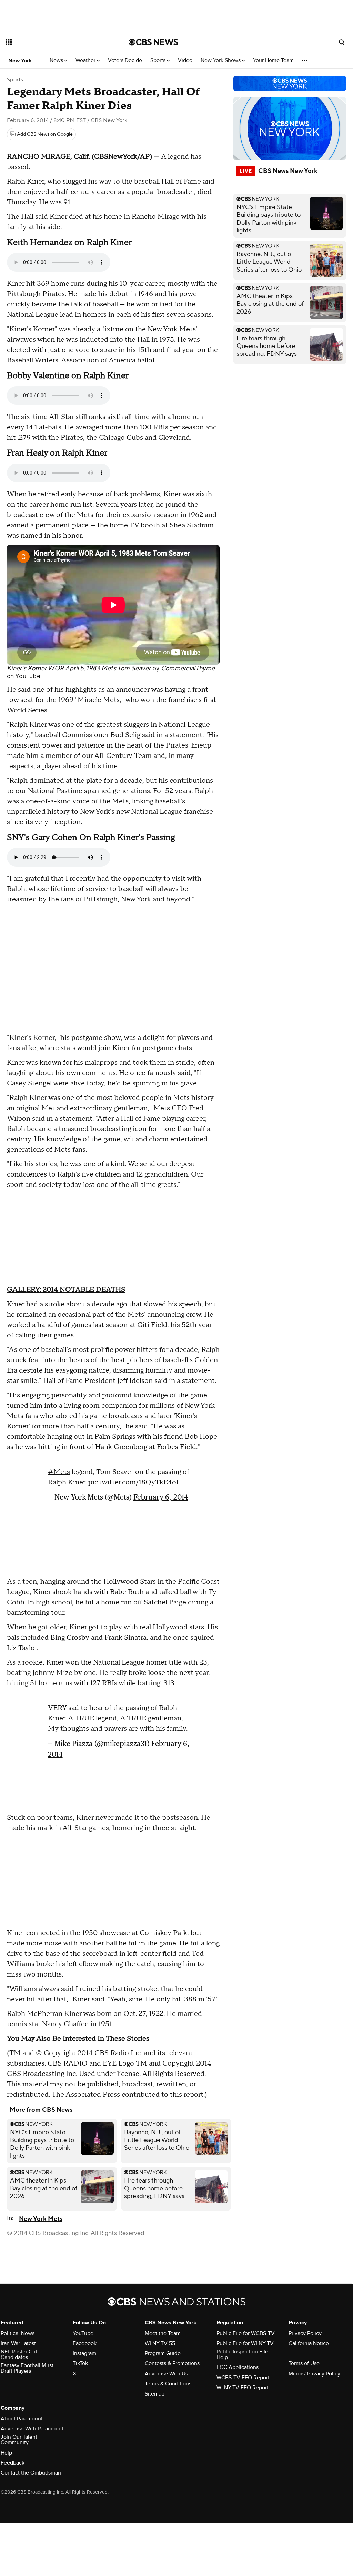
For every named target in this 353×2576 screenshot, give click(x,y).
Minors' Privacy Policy (314, 2374)
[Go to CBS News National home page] (153, 42)
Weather (86, 61)
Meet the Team (163, 2333)
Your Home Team (273, 61)
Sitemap (155, 2394)
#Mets (59, 1468)
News (57, 61)
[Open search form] (342, 42)
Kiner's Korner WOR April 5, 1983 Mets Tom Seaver (79, 668)
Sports (159, 61)
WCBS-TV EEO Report (243, 2378)
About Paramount (22, 2419)
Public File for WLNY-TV (245, 2343)
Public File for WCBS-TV (246, 2333)
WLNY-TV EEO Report (243, 2388)
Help (6, 2453)
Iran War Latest (18, 2343)
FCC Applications (238, 2367)
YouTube (28, 676)
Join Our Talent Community (19, 2440)
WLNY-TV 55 (160, 2343)
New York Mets (41, 2219)
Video (185, 61)
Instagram (84, 2353)
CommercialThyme (188, 668)
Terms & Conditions (168, 2384)
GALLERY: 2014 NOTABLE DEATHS (66, 1290)
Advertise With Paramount (32, 2429)
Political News (18, 2333)
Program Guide (163, 2353)
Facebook (85, 2343)
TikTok (80, 2363)
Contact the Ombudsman (31, 2473)
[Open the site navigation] (55, 42)
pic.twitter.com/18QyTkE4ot (134, 1479)
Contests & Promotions (172, 2363)
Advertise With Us (166, 2374)
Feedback (13, 2463)
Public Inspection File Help (242, 2354)
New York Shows (221, 61)
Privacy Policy (305, 2333)
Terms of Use (304, 2363)
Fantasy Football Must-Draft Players (28, 2368)
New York (20, 61)
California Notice (309, 2343)
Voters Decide (125, 61)
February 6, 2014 (161, 1494)
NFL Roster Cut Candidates (19, 2354)
